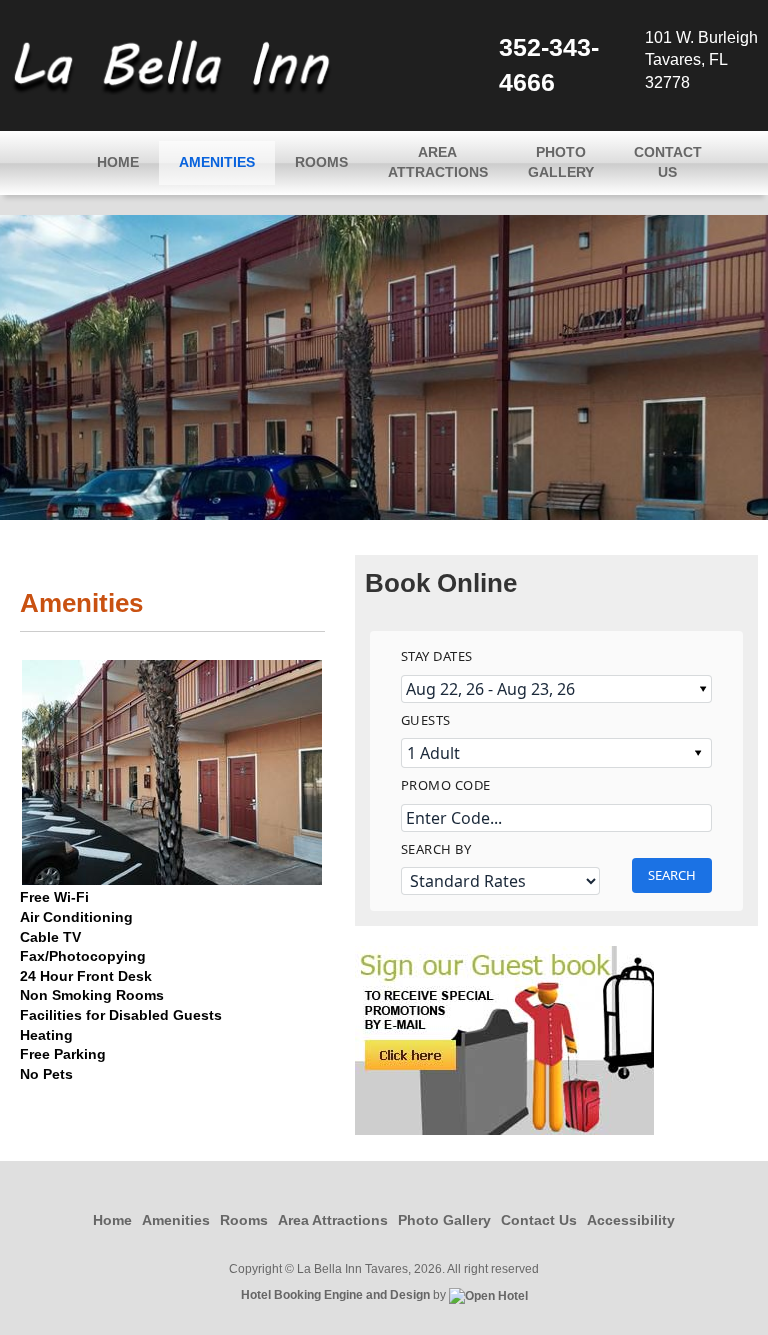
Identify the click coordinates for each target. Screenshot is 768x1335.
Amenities (217, 162)
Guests (426, 720)
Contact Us (668, 162)
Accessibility (631, 1220)
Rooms (321, 162)
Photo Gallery (561, 162)
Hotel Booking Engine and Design (335, 1295)
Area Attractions (438, 162)
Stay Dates (437, 656)
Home (118, 162)
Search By (436, 849)
